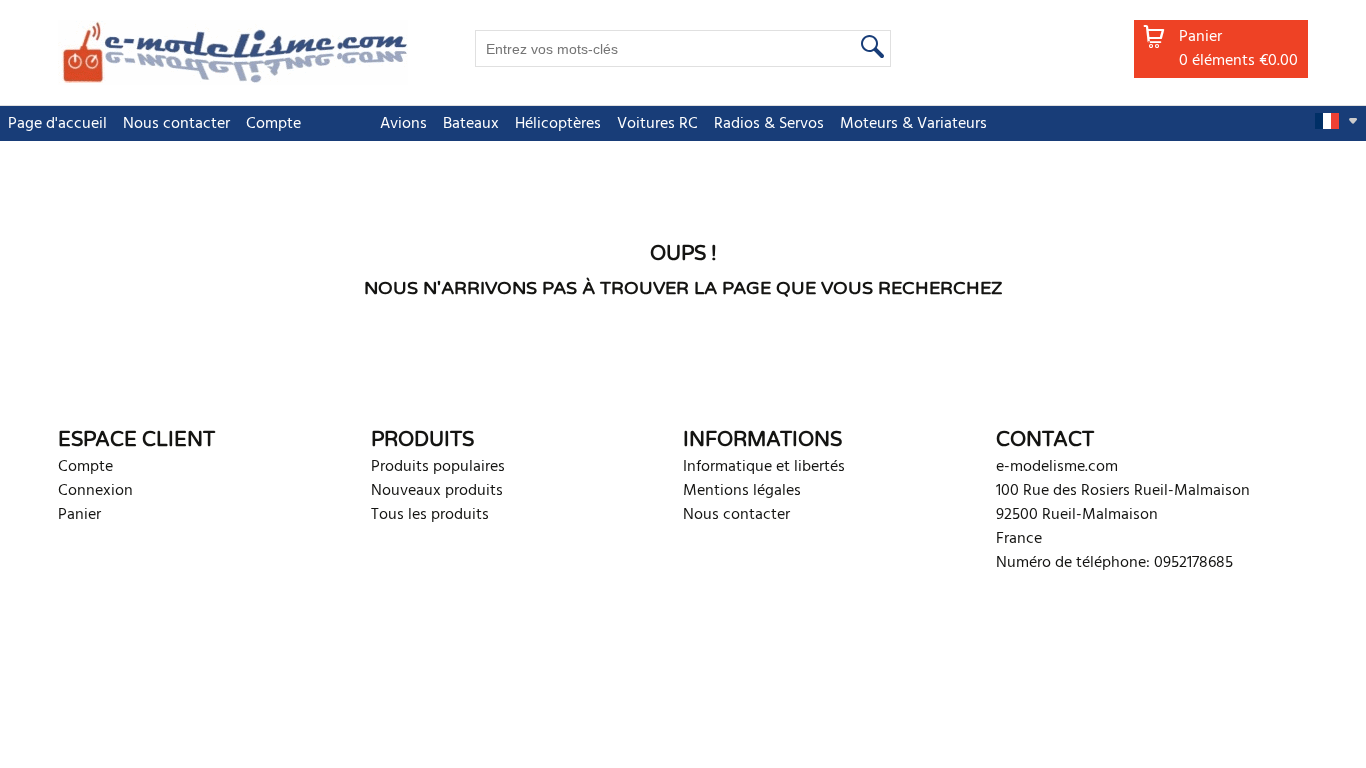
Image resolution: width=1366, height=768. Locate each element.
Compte (273, 124)
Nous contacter (176, 124)
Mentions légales (742, 491)
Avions (403, 124)
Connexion (95, 491)
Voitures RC (657, 124)
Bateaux (471, 124)
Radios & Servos (769, 124)
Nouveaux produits (437, 491)
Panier (79, 515)
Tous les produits (430, 515)
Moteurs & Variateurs (913, 124)
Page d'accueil (57, 124)
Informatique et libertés (764, 467)
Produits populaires (438, 467)
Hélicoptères (558, 124)
